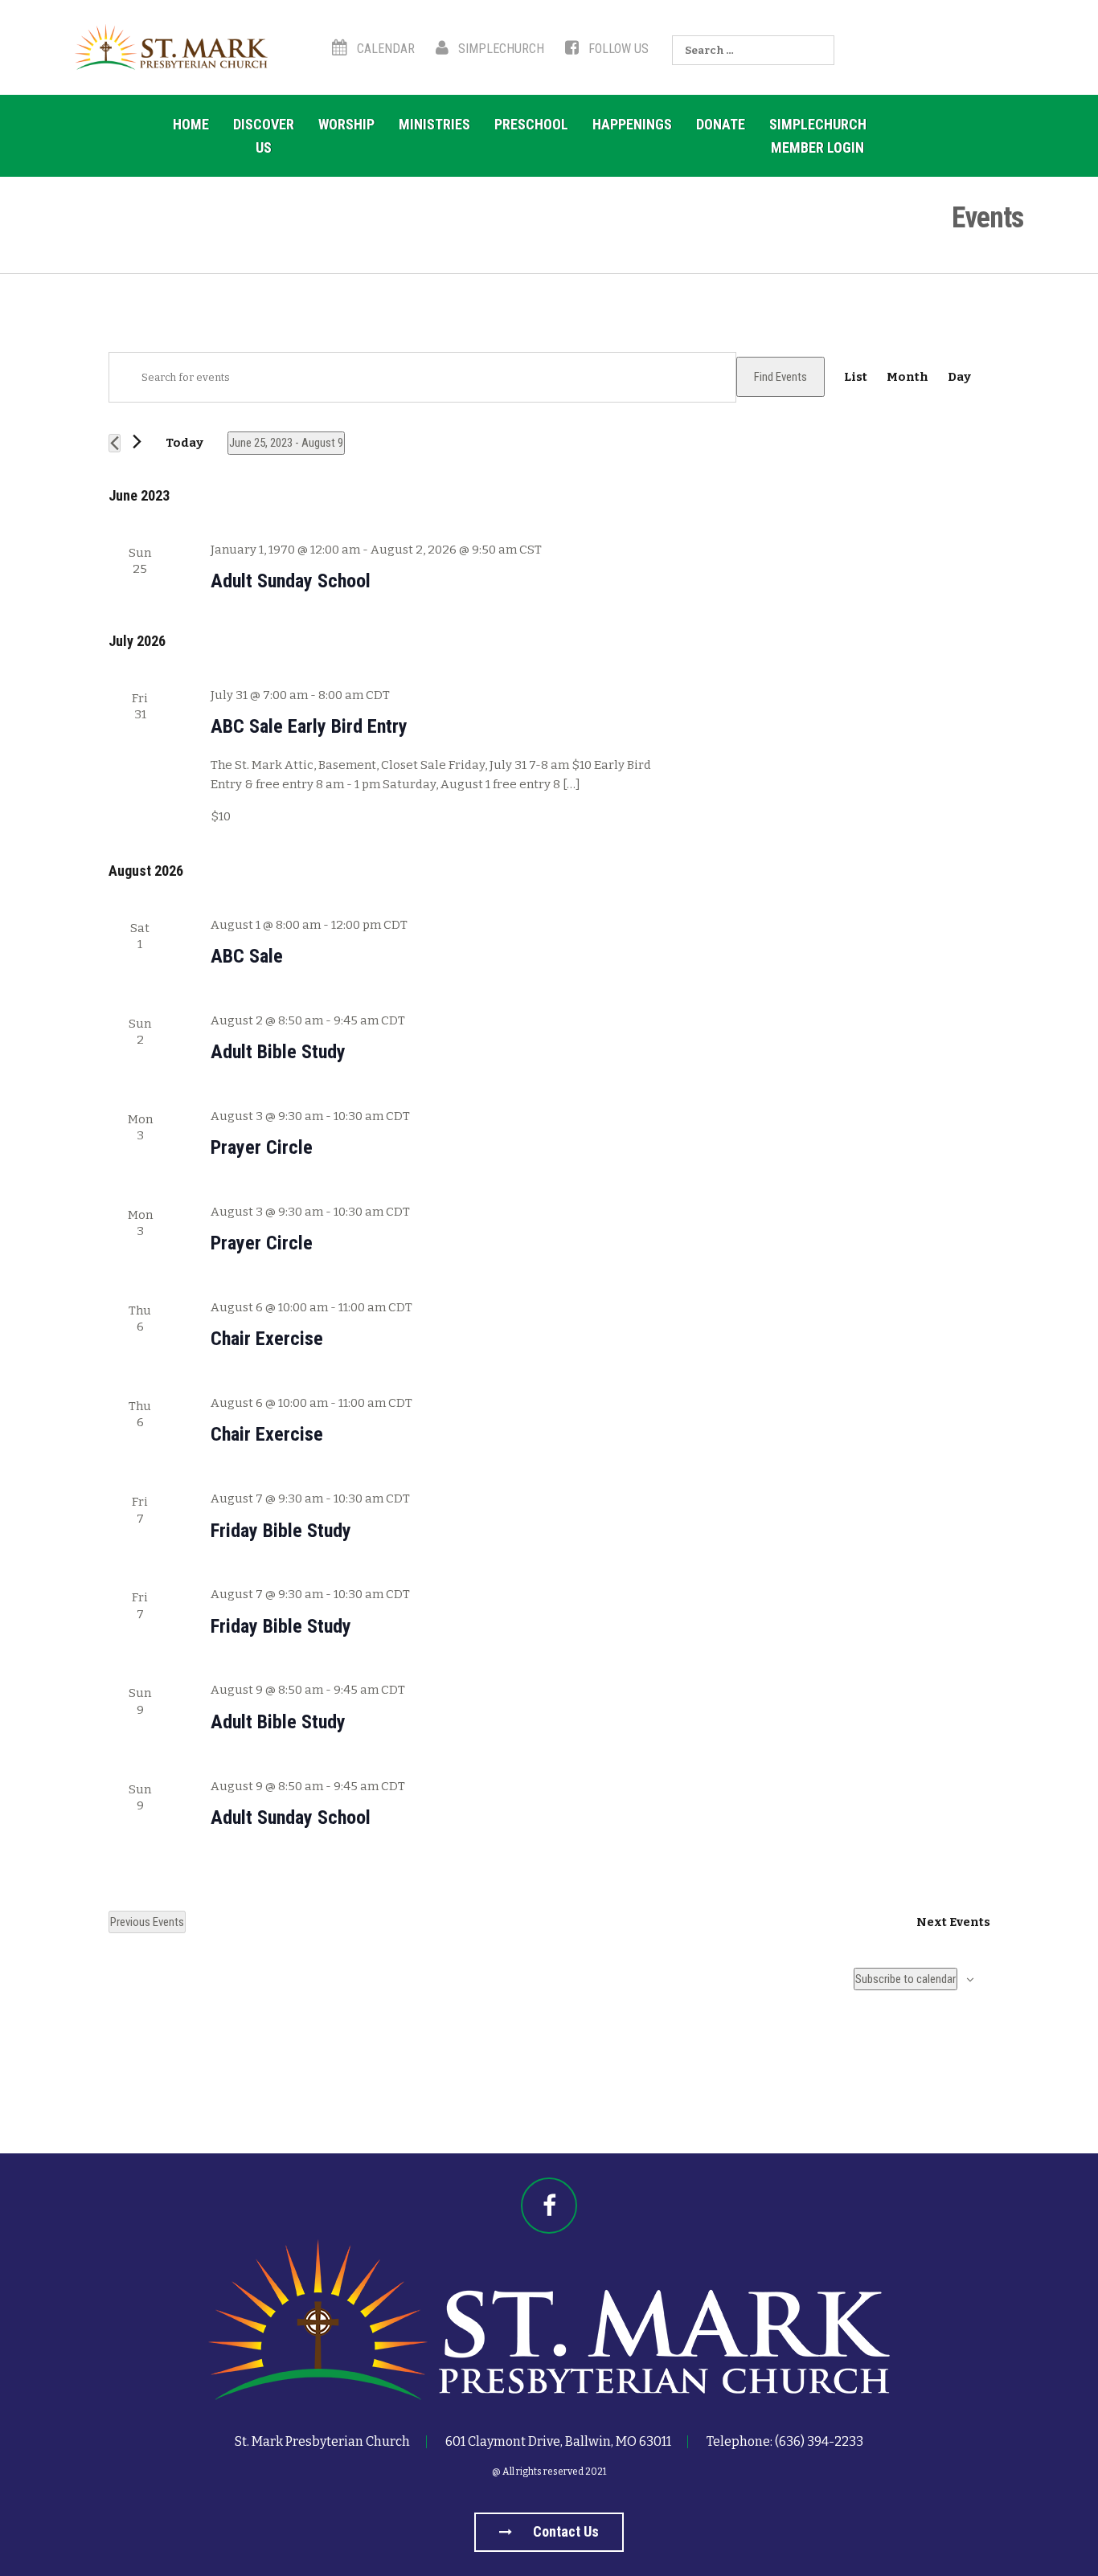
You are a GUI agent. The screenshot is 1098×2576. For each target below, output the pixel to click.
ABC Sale (247, 956)
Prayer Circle (262, 1147)
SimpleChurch (500, 49)
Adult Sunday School (291, 581)
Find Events (780, 377)
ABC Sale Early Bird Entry (309, 726)
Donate (721, 124)
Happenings (632, 124)
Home (191, 124)
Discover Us (264, 136)
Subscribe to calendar (905, 1979)
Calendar (384, 49)
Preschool (531, 124)
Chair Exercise (267, 1339)
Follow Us (617, 49)
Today (184, 443)
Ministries (434, 124)
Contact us (564, 2531)
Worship (346, 124)
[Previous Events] (115, 443)
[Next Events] (137, 442)
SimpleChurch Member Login (818, 136)
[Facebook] (549, 2206)
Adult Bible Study (278, 1052)
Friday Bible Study (281, 1531)
